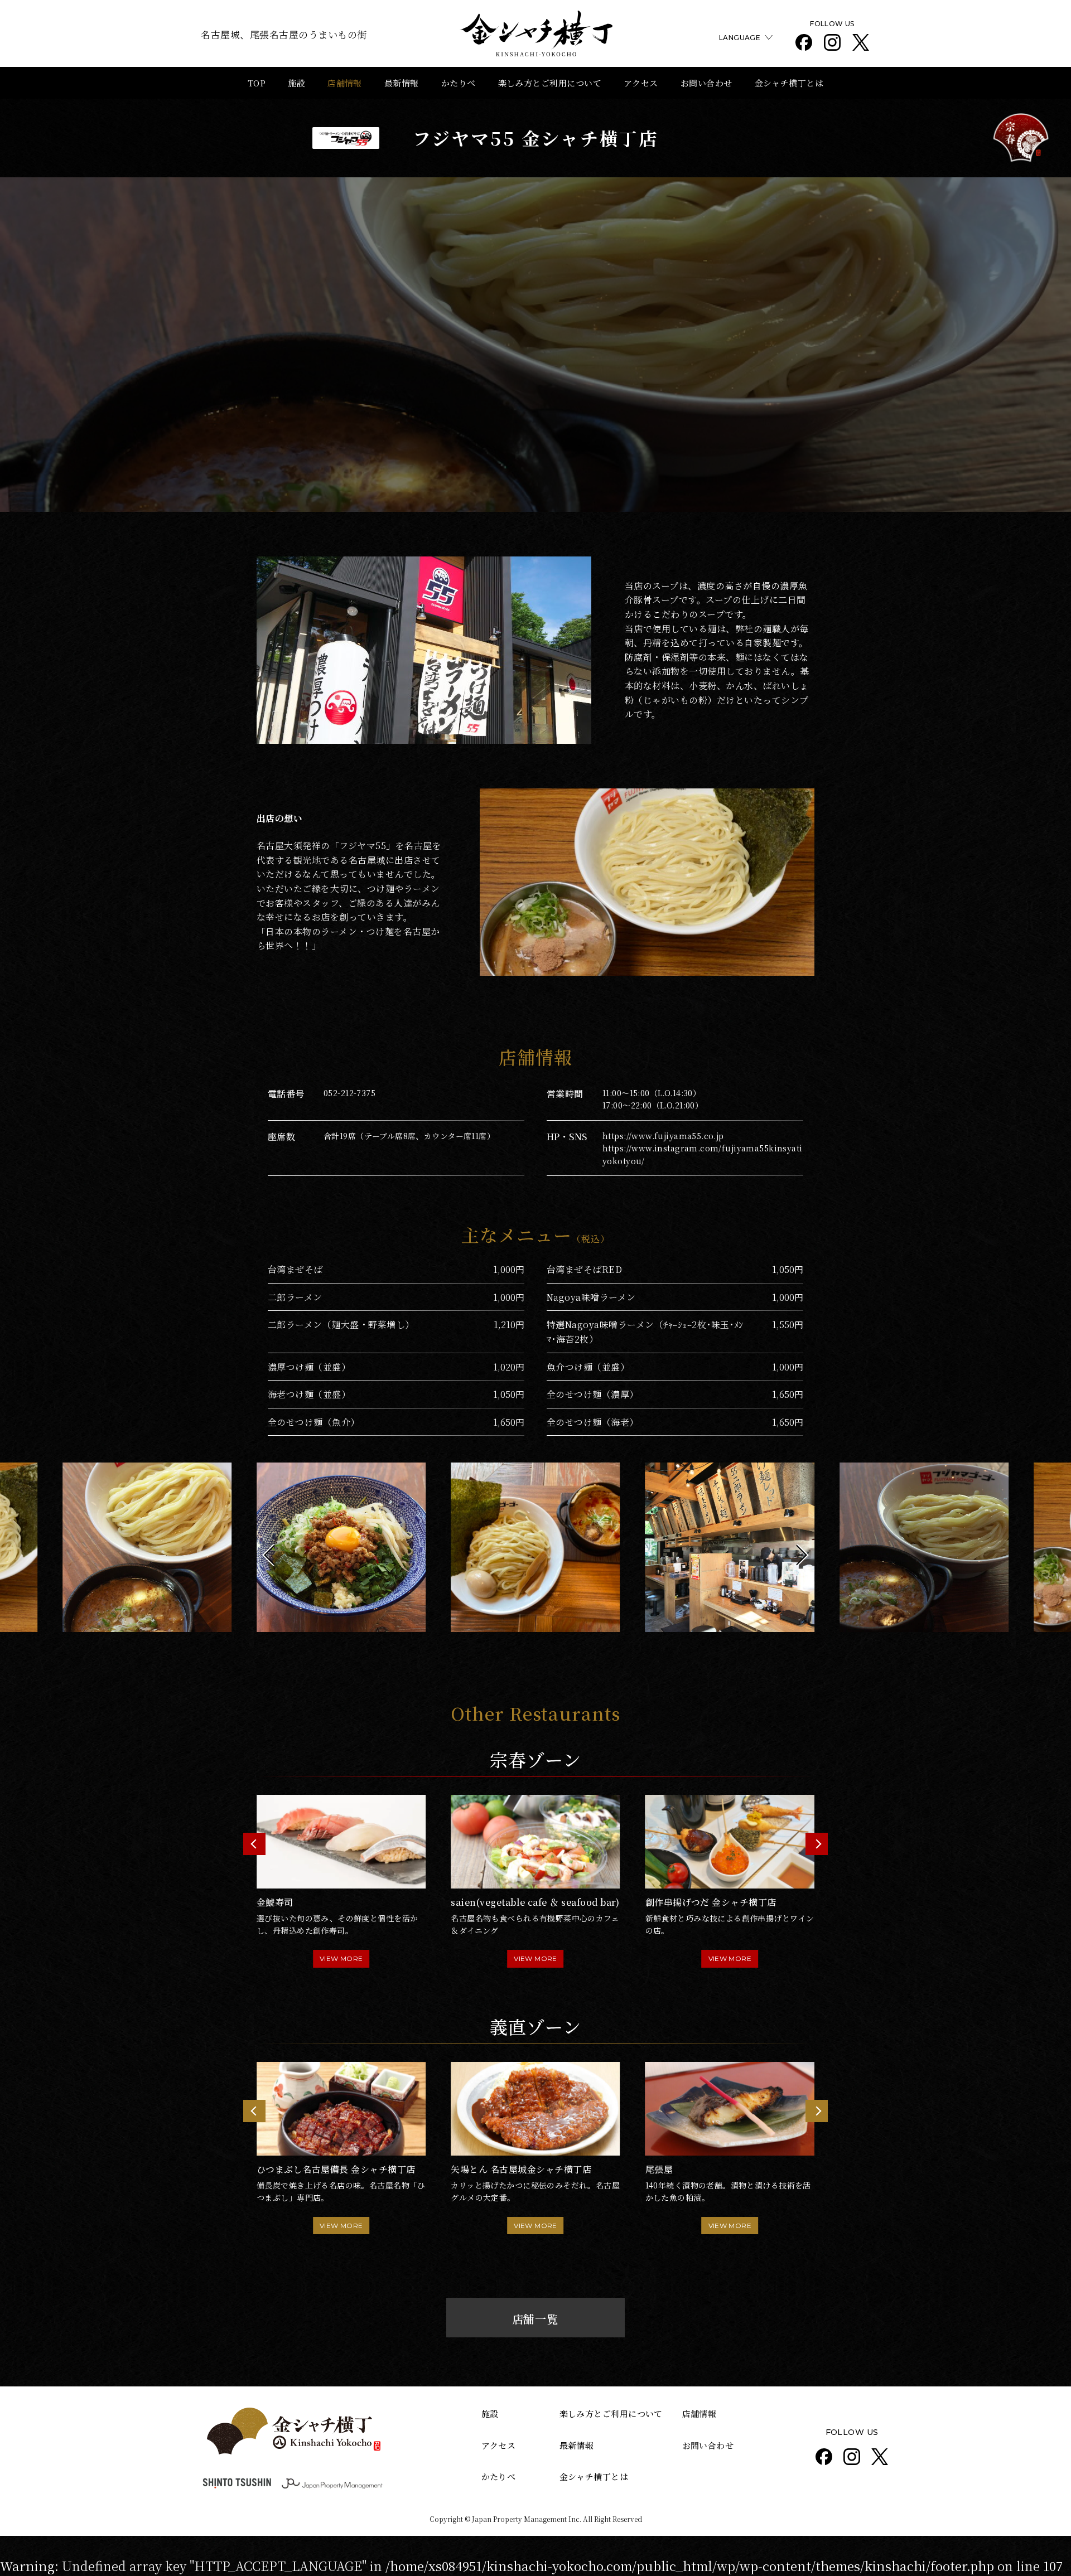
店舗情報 (345, 83)
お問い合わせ (706, 83)
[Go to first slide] (817, 1844)
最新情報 (402, 83)
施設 (296, 83)
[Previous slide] (254, 1844)
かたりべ (459, 83)
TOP (257, 83)
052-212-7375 (349, 1093)
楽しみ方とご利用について (550, 83)
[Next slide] (798, 1555)
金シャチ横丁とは (789, 83)
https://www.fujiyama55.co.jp (663, 1136)
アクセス (641, 83)
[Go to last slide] (273, 1555)
